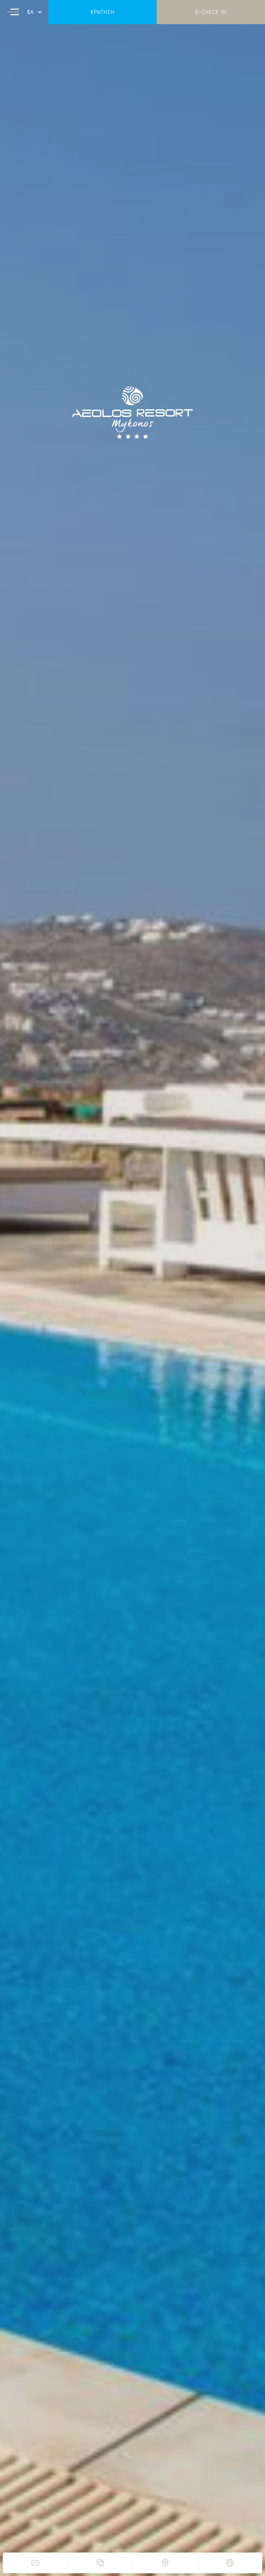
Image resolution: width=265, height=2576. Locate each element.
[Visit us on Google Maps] (165, 2563)
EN (31, 19)
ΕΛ (31, 12)
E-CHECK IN (211, 12)
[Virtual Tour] (230, 2563)
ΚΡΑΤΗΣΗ (103, 12)
